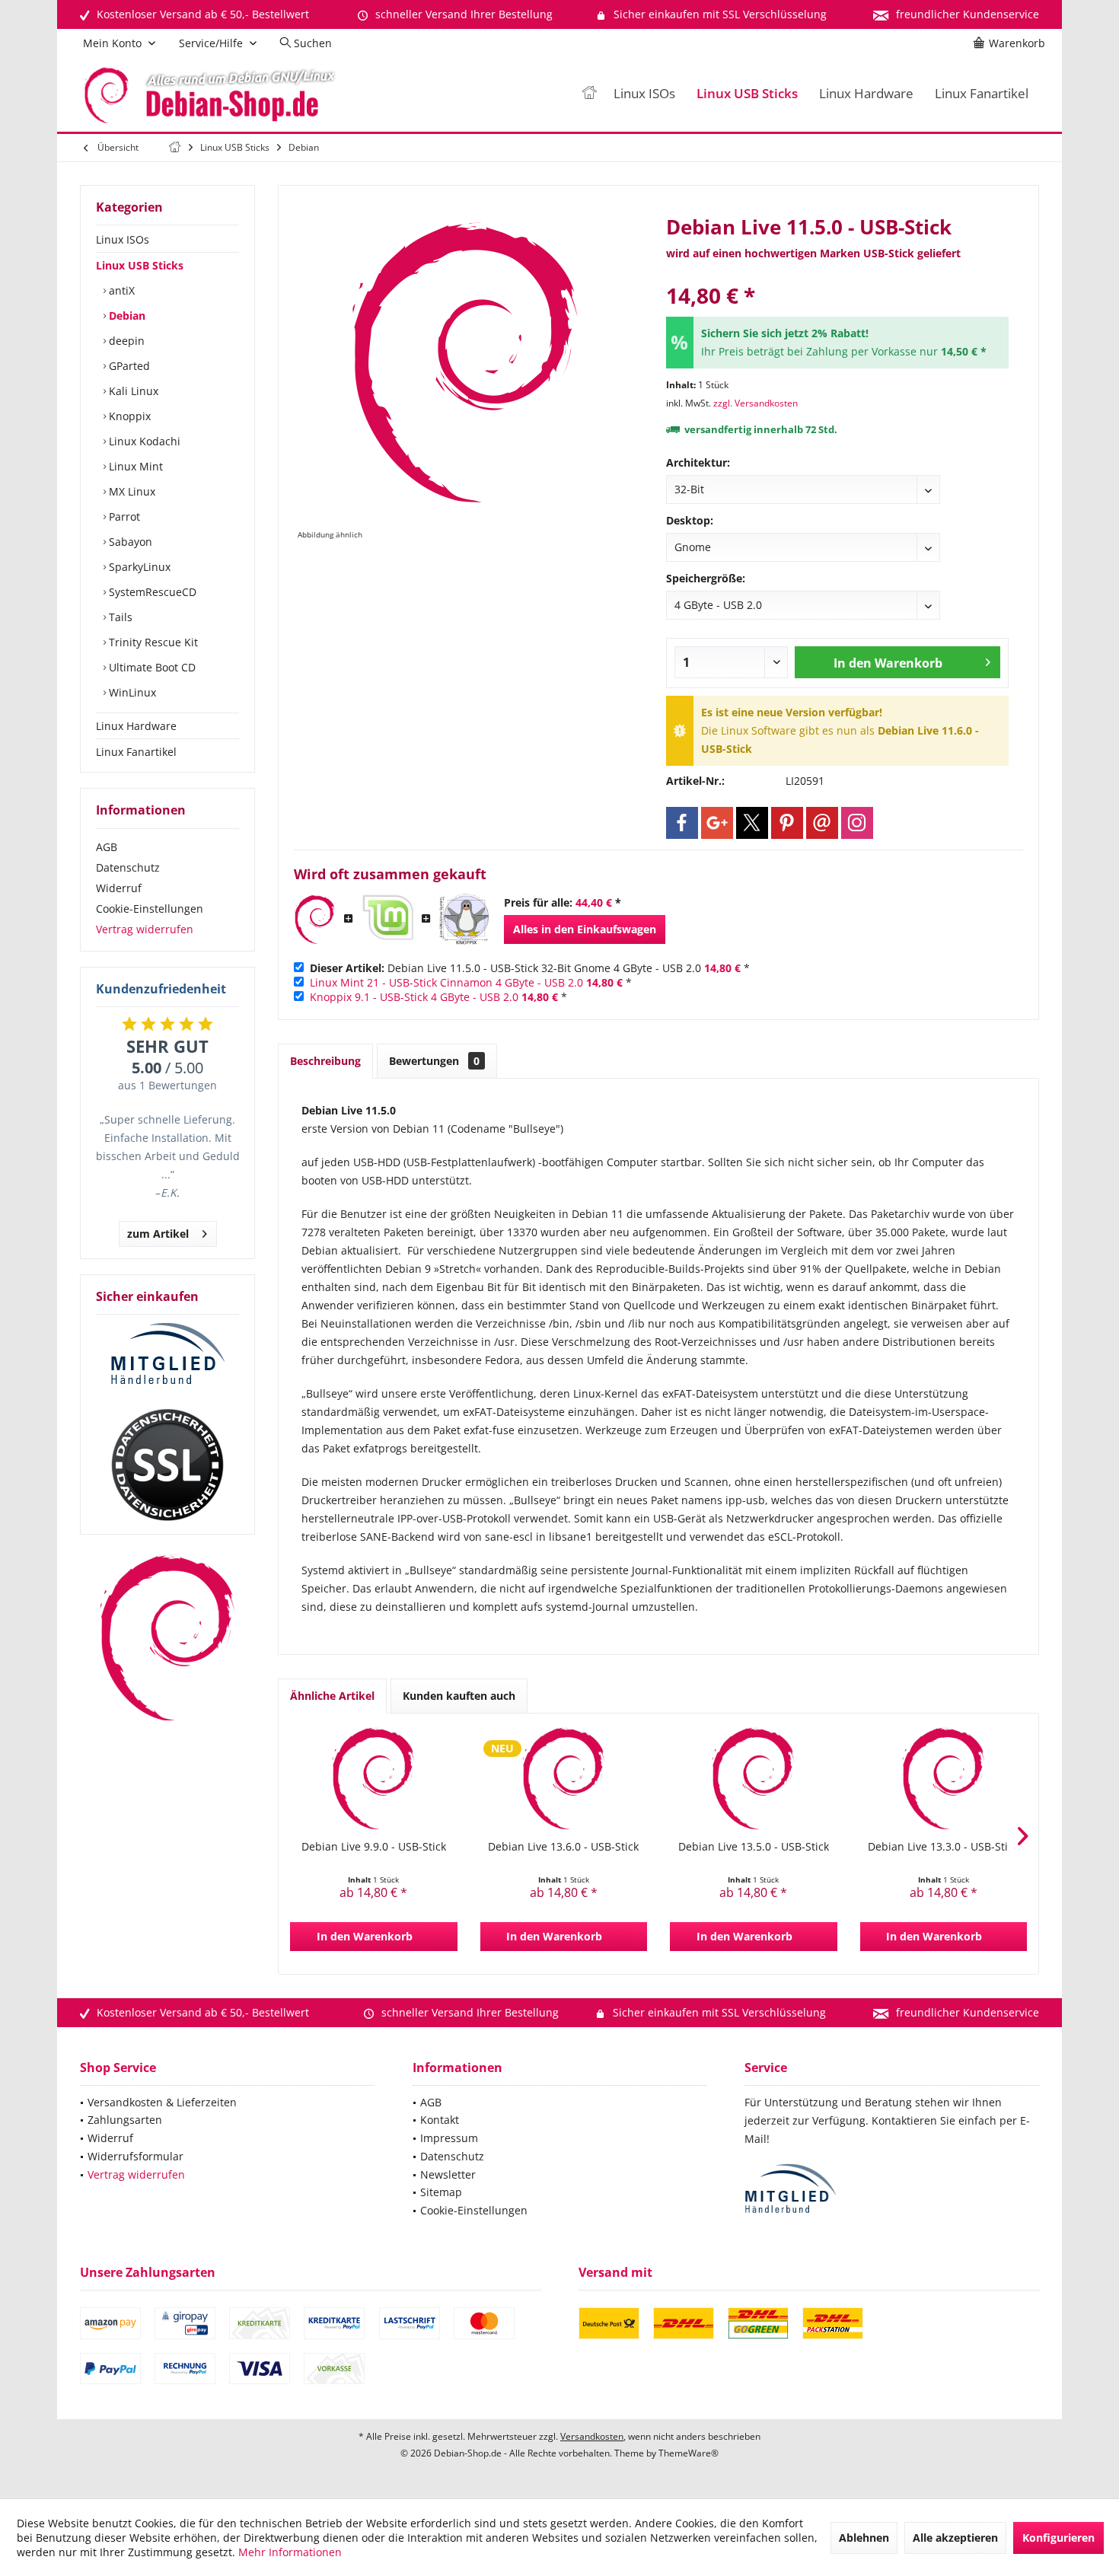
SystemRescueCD (151, 592)
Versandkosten (592, 2436)
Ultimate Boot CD (151, 667)
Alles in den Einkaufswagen (585, 929)
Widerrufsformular (135, 2156)
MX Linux (131, 491)
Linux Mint (134, 466)
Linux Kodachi (143, 441)
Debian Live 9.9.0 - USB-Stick (374, 1846)
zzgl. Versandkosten (756, 403)
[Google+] (717, 823)
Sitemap (441, 2192)
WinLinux (131, 692)
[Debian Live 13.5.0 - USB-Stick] (754, 1778)
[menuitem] (1012, 43)
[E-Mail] (822, 823)
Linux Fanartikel (136, 752)
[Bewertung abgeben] (837, 275)
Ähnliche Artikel (332, 1696)
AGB (107, 847)
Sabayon (129, 542)
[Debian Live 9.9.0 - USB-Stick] (374, 1778)
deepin (125, 341)
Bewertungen (434, 1061)
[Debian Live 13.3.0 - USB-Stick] (944, 1778)
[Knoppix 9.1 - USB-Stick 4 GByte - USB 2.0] (464, 920)
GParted (128, 366)
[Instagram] (857, 823)
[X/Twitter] (752, 823)
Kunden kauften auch (459, 1696)
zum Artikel (158, 1234)
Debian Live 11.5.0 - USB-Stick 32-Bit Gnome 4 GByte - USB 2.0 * (530, 968)
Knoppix (128, 416)
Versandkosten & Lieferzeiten (162, 2102)
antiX (120, 290)
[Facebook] (682, 823)
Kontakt (440, 2120)
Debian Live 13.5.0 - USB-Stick (754, 1846)
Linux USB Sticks (140, 265)
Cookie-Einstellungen (150, 909)
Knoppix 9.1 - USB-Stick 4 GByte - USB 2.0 (414, 997)
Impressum (449, 2138)
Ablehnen (864, 2538)
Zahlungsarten (125, 2120)
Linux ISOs (123, 239)
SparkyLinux (138, 567)
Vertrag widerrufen (145, 929)
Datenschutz (128, 867)
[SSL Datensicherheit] (167, 1465)
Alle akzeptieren (955, 2538)
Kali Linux (132, 391)
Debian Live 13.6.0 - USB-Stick (563, 1846)
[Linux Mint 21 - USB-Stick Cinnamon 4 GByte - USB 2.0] (387, 920)
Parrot (123, 516)
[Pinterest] (787, 823)
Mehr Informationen (290, 2552)
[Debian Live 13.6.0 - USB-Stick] (564, 1778)
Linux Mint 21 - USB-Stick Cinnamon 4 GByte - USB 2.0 (446, 982)
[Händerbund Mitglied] (167, 1354)
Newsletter (448, 2174)
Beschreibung (325, 1061)
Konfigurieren (1058, 2538)
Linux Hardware (136, 726)
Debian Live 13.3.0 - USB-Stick (943, 1846)
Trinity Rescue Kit (152, 642)
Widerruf (119, 888)
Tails (119, 617)
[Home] (589, 94)
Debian (126, 316)
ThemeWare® (689, 2453)
